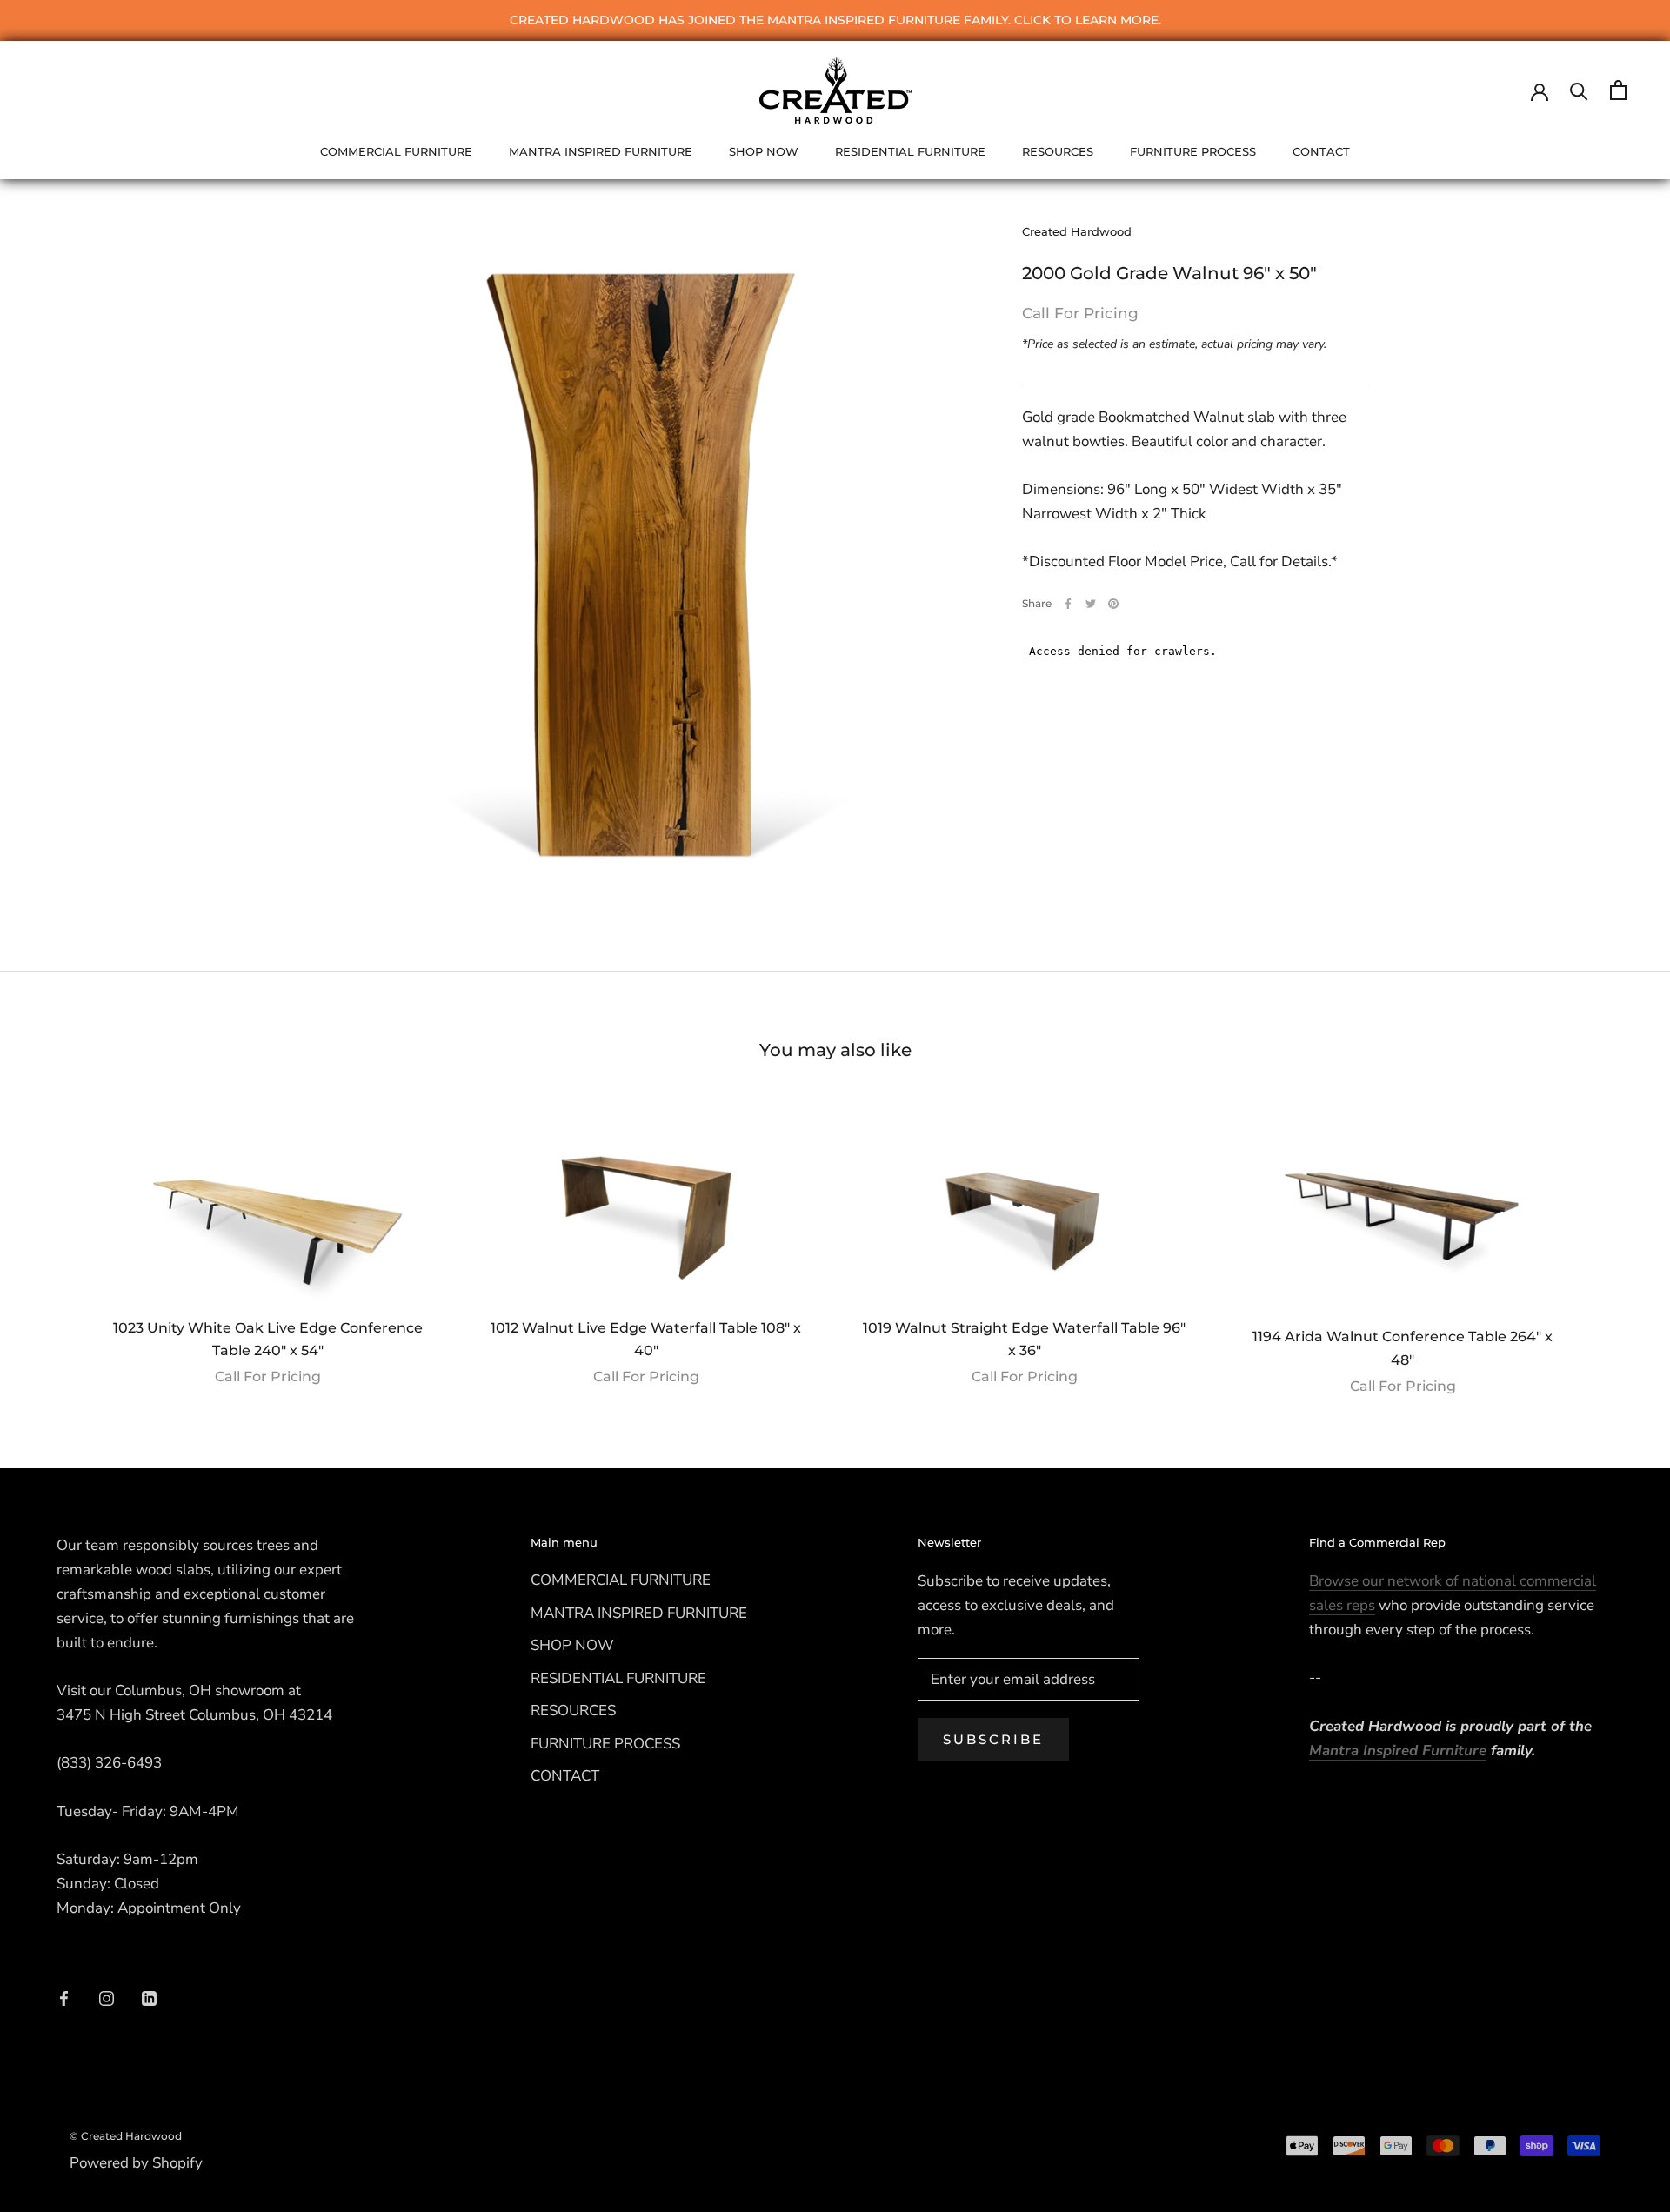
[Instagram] (107, 1998)
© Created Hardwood (126, 2136)
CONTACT (1321, 151)
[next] (1616, 1243)
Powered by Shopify (136, 2163)
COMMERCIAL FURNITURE (396, 151)
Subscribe (993, 1739)
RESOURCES (1058, 151)
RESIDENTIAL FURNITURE (910, 151)
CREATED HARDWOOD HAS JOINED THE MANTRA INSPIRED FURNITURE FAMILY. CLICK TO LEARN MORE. (835, 20)
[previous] (54, 1243)
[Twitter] (1091, 604)
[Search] (1579, 90)
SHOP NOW (764, 151)
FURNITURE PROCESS (1193, 151)
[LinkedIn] (149, 1998)
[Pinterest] (1113, 604)
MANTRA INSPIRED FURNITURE (601, 151)
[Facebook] (1068, 604)
